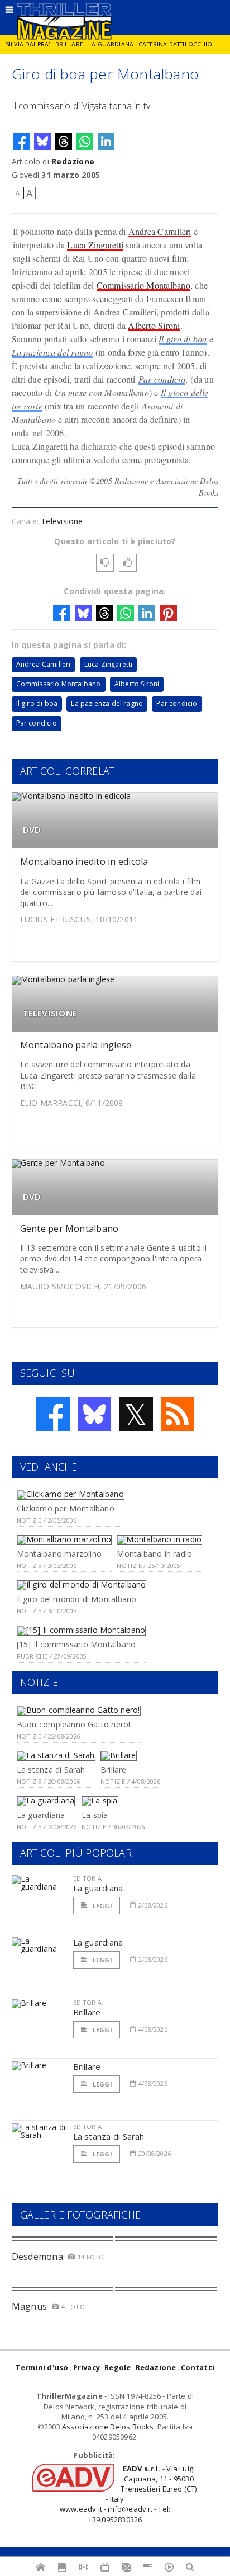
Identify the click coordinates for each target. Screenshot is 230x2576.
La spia (95, 1815)
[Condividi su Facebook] (21, 142)
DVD (32, 830)
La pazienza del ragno (52, 352)
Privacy (87, 2367)
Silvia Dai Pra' (28, 44)
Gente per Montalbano (70, 1228)
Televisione (62, 521)
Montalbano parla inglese (76, 1045)
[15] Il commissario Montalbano (76, 1644)
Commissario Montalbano (143, 285)
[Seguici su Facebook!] (53, 1414)
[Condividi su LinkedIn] (106, 142)
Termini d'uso (42, 2367)
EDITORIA (87, 1878)
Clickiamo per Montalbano (66, 1508)
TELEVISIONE (50, 1013)
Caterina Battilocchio (175, 44)
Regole (118, 2367)
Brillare (69, 44)
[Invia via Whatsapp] (85, 142)
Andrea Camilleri (160, 231)
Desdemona (37, 2257)
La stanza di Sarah (51, 1770)
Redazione (73, 161)
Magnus (29, 2306)
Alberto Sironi (154, 325)
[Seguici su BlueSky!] (94, 1414)
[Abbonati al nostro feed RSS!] (178, 1414)
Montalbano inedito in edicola (84, 861)
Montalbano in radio (154, 1554)
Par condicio (162, 379)
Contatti (198, 2367)
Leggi (102, 1906)
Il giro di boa (183, 339)
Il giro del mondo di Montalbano (77, 1599)
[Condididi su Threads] (64, 142)
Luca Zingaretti (95, 245)
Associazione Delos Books (108, 2427)
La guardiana (111, 44)
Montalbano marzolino (59, 1554)
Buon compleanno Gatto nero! (74, 1724)
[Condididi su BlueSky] (42, 142)
